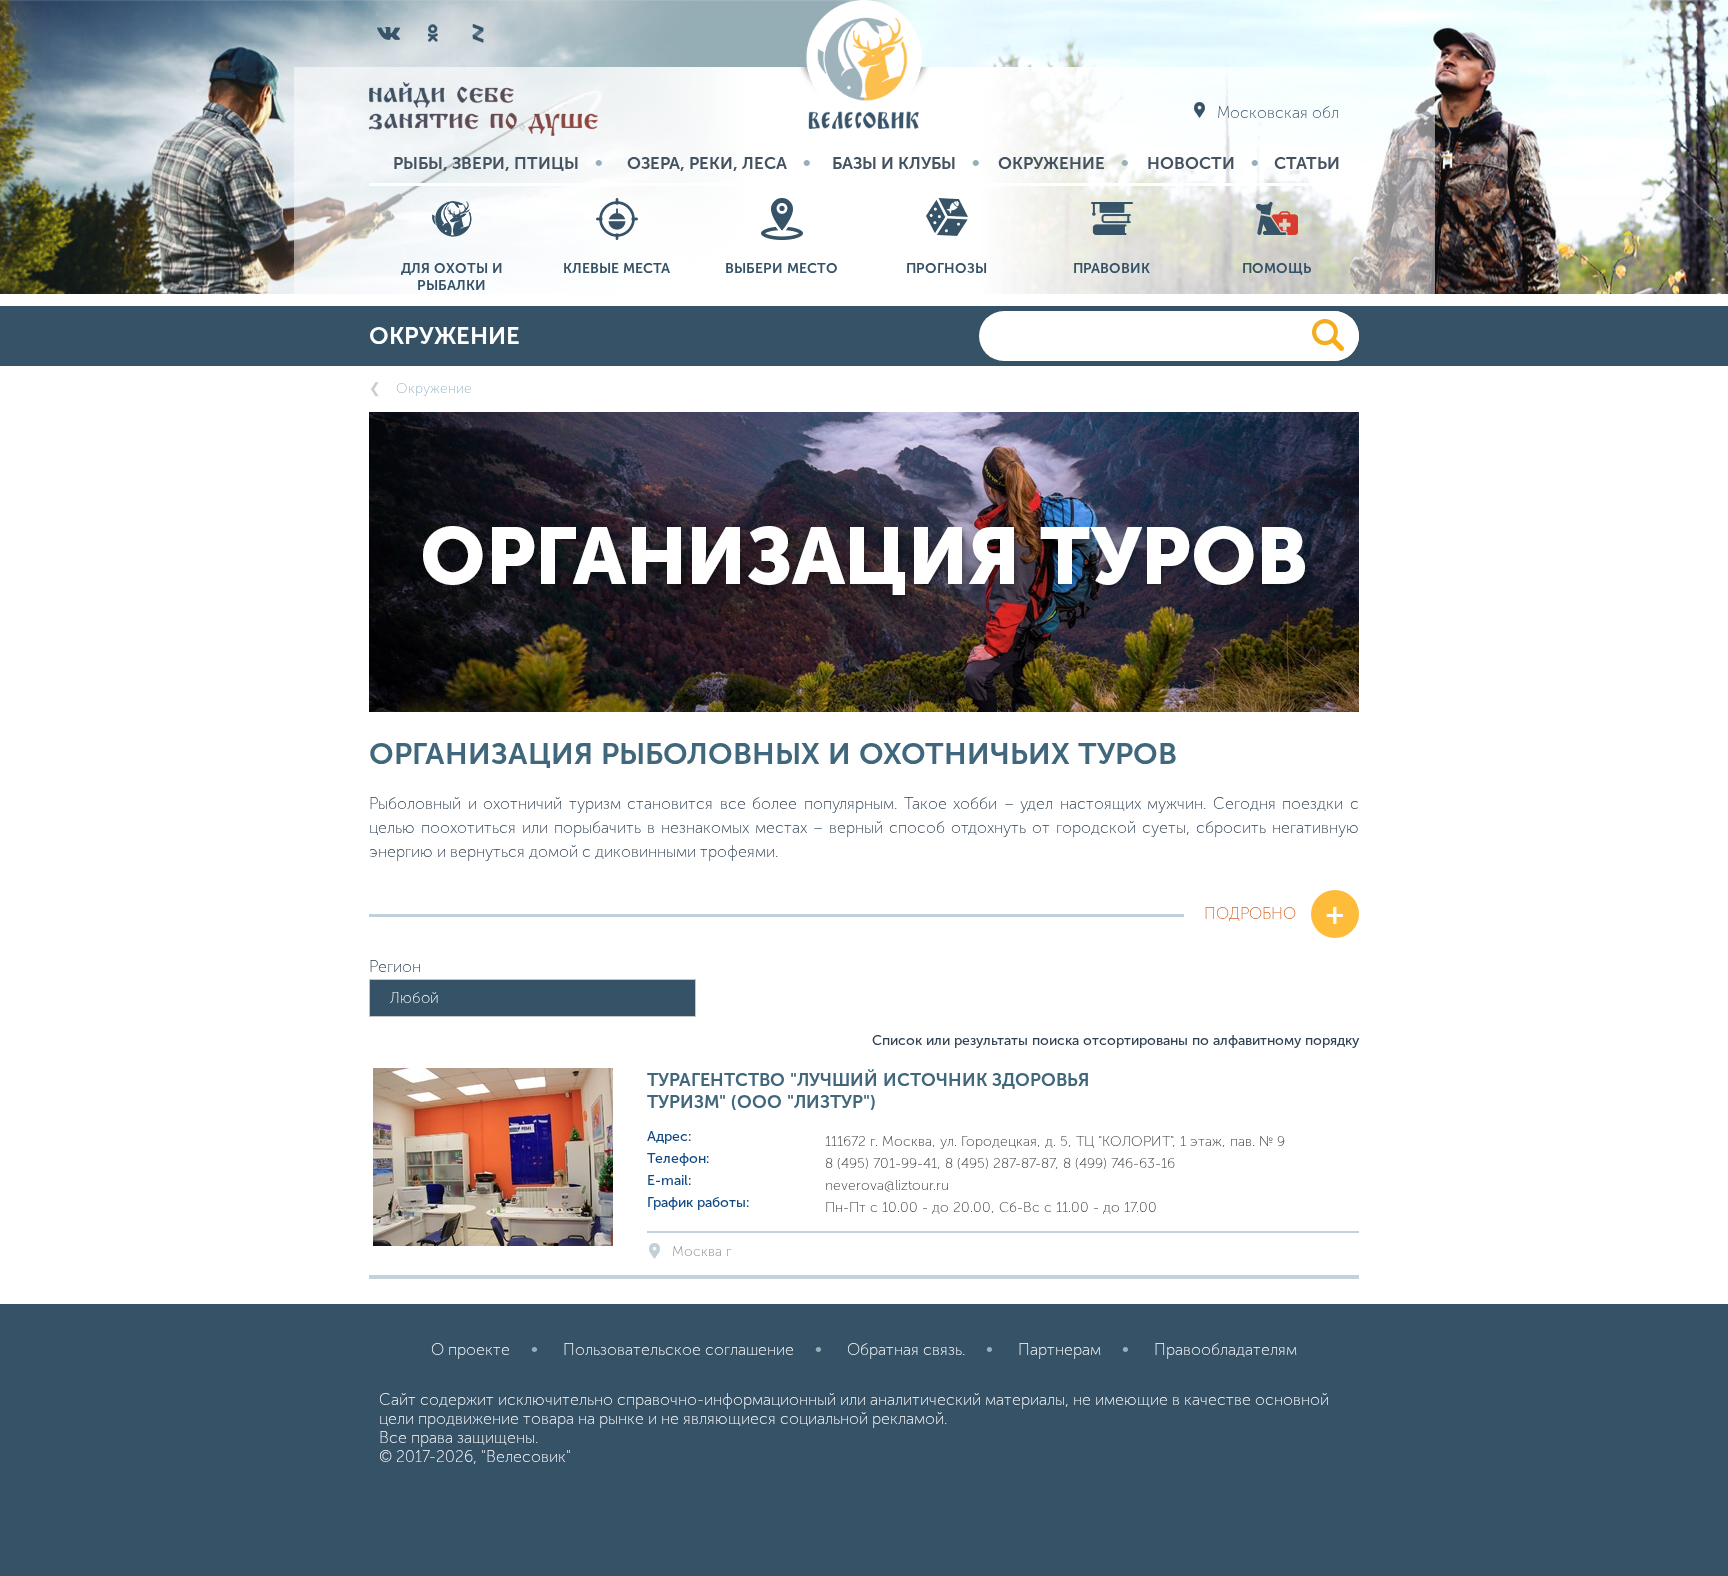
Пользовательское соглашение (678, 1349)
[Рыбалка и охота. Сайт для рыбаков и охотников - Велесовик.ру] (864, 66)
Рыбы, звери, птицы (486, 163)
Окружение (1051, 163)
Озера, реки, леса (707, 163)
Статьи (1307, 163)
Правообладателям (1225, 1349)
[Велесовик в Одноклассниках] (433, 33)
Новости (1191, 163)
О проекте (470, 1349)
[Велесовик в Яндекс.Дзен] (477, 33)
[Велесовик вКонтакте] (389, 33)
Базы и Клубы (894, 163)
